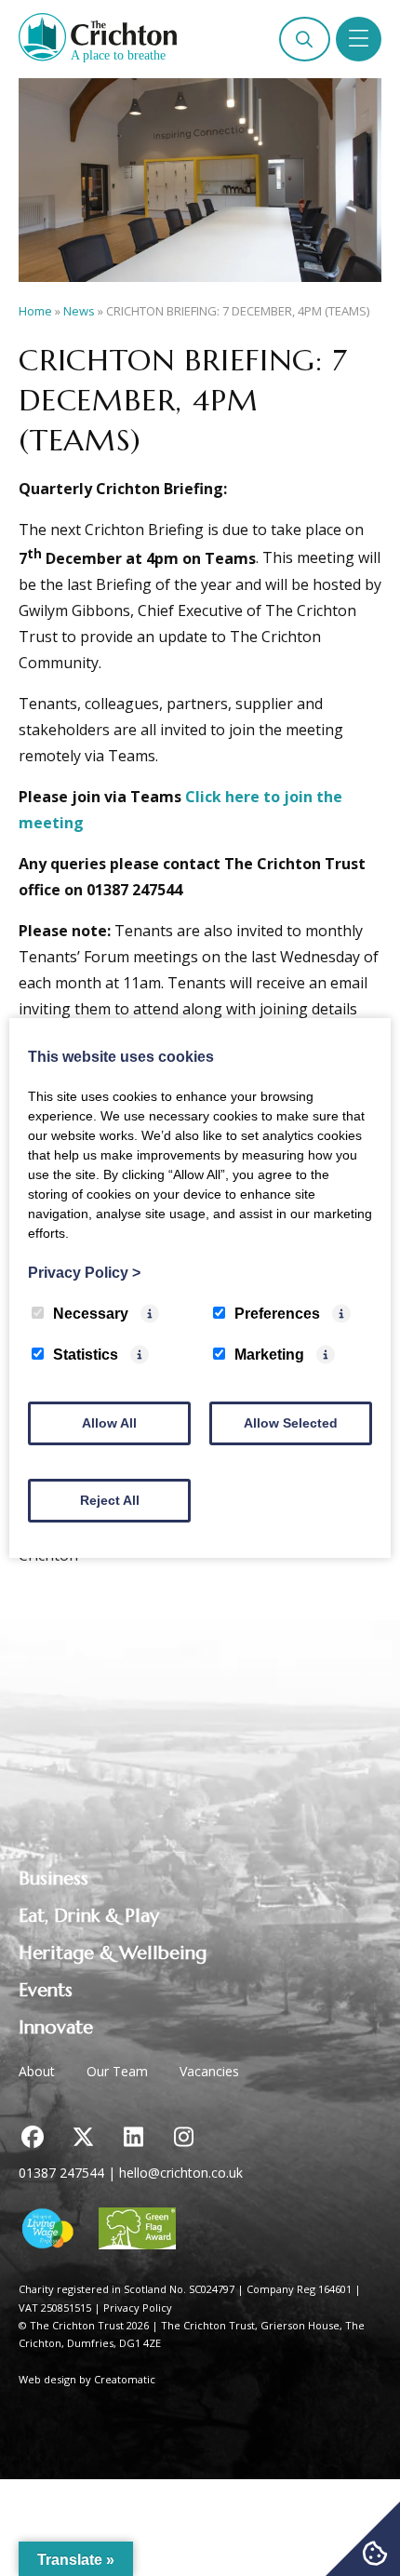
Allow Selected (291, 1423)
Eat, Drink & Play (89, 1916)
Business (53, 1878)
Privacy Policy (138, 2308)
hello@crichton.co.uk (181, 2173)
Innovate (56, 2027)
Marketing (269, 1355)
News (79, 311)
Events (46, 1990)
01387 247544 (61, 2173)
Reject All (110, 1500)
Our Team (117, 2071)
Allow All (109, 1423)
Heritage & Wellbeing (113, 1953)
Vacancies (209, 2071)
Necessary (91, 1314)
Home (35, 311)
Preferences (277, 1314)
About (37, 2071)
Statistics (86, 1355)
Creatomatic (125, 2379)
